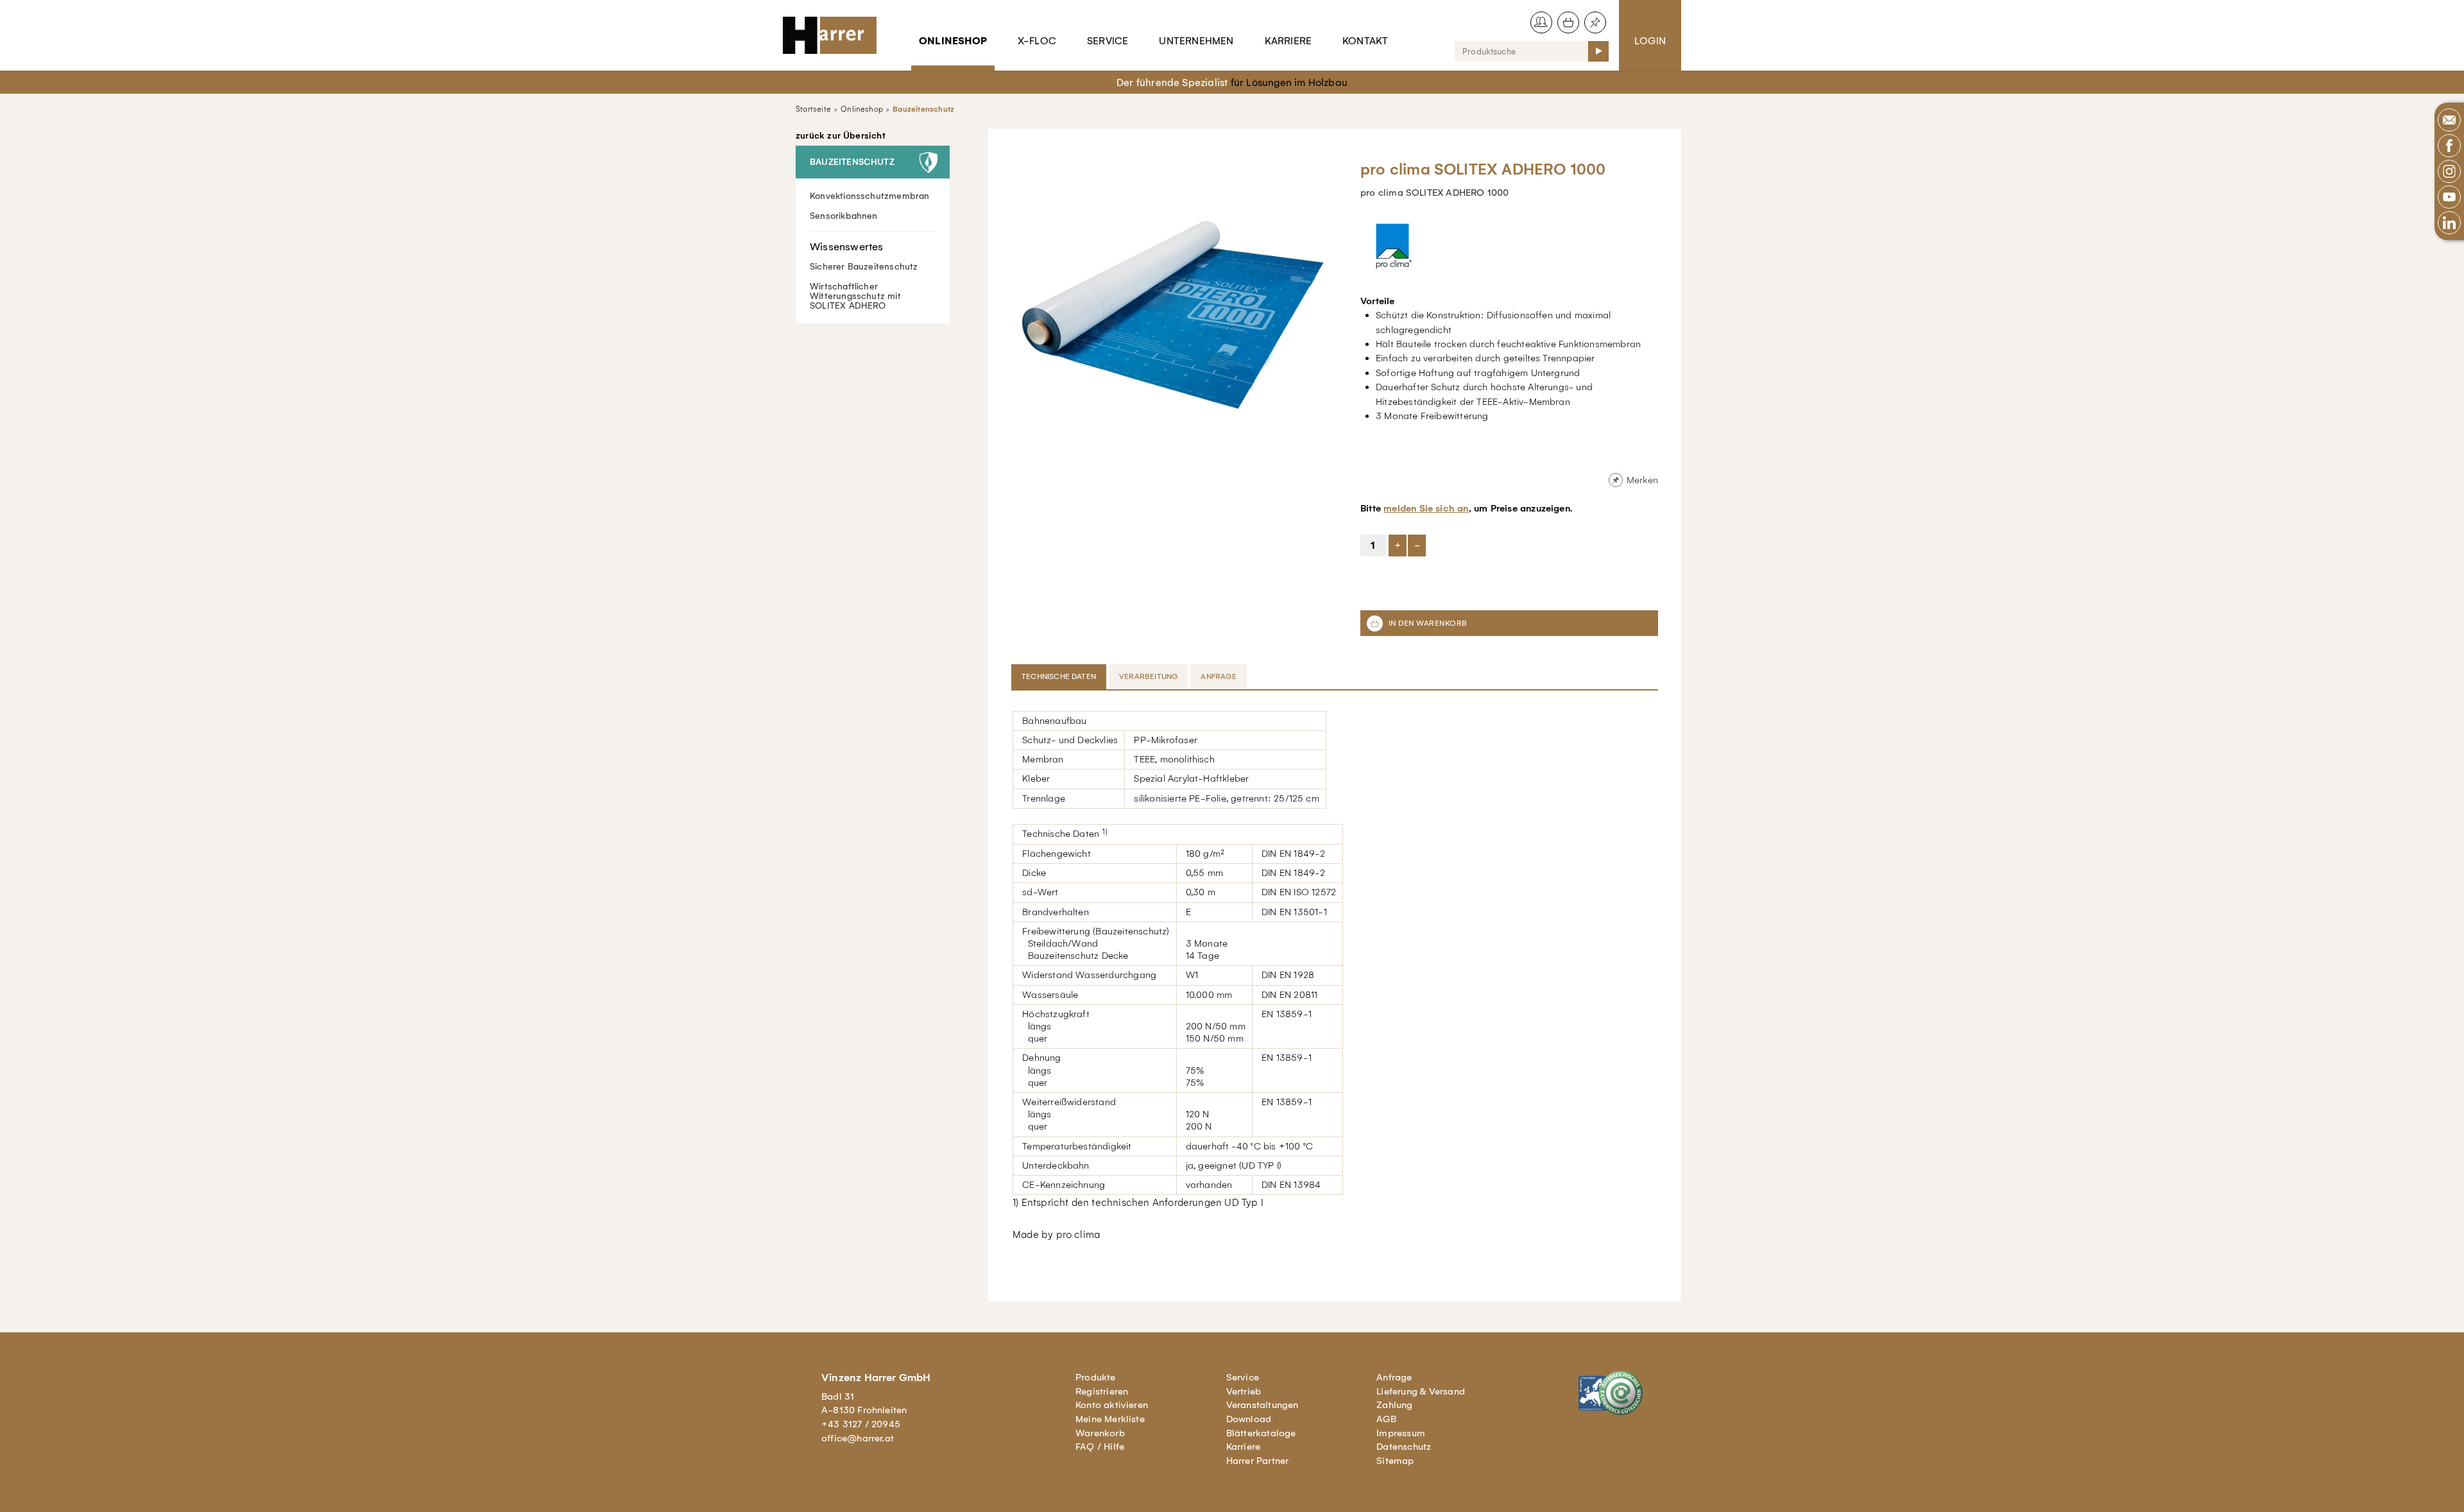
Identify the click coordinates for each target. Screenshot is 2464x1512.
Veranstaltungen (1262, 1405)
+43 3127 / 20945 (861, 1424)
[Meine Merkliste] (1595, 22)
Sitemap (1395, 1461)
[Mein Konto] (1541, 22)
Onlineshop (953, 41)
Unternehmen (1196, 41)
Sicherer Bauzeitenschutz (864, 267)
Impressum (1401, 1433)
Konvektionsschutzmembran (870, 196)
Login (1650, 41)
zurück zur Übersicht (841, 136)
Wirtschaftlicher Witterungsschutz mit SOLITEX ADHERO (855, 296)
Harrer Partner (1258, 1461)
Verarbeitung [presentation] (1148, 676)
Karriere (1288, 41)
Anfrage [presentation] (1218, 676)
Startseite (813, 109)
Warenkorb (1100, 1433)
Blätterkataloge (1261, 1433)
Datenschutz (1404, 1447)
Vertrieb (1244, 1391)
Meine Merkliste (1110, 1419)
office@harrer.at (858, 1438)
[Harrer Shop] (835, 35)
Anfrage (1394, 1377)
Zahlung (1394, 1405)
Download (1249, 1419)
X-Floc (1037, 41)
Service (1108, 41)
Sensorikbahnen (844, 216)
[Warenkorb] (1568, 22)
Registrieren (1102, 1391)
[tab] (1060, 676)
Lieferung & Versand (1421, 1391)
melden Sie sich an (1426, 508)
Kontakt (1365, 41)
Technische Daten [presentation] (1059, 676)
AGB (1386, 1419)
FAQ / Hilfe (1100, 1447)
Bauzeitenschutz (923, 109)
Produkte (1096, 1377)
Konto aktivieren (1112, 1405)
